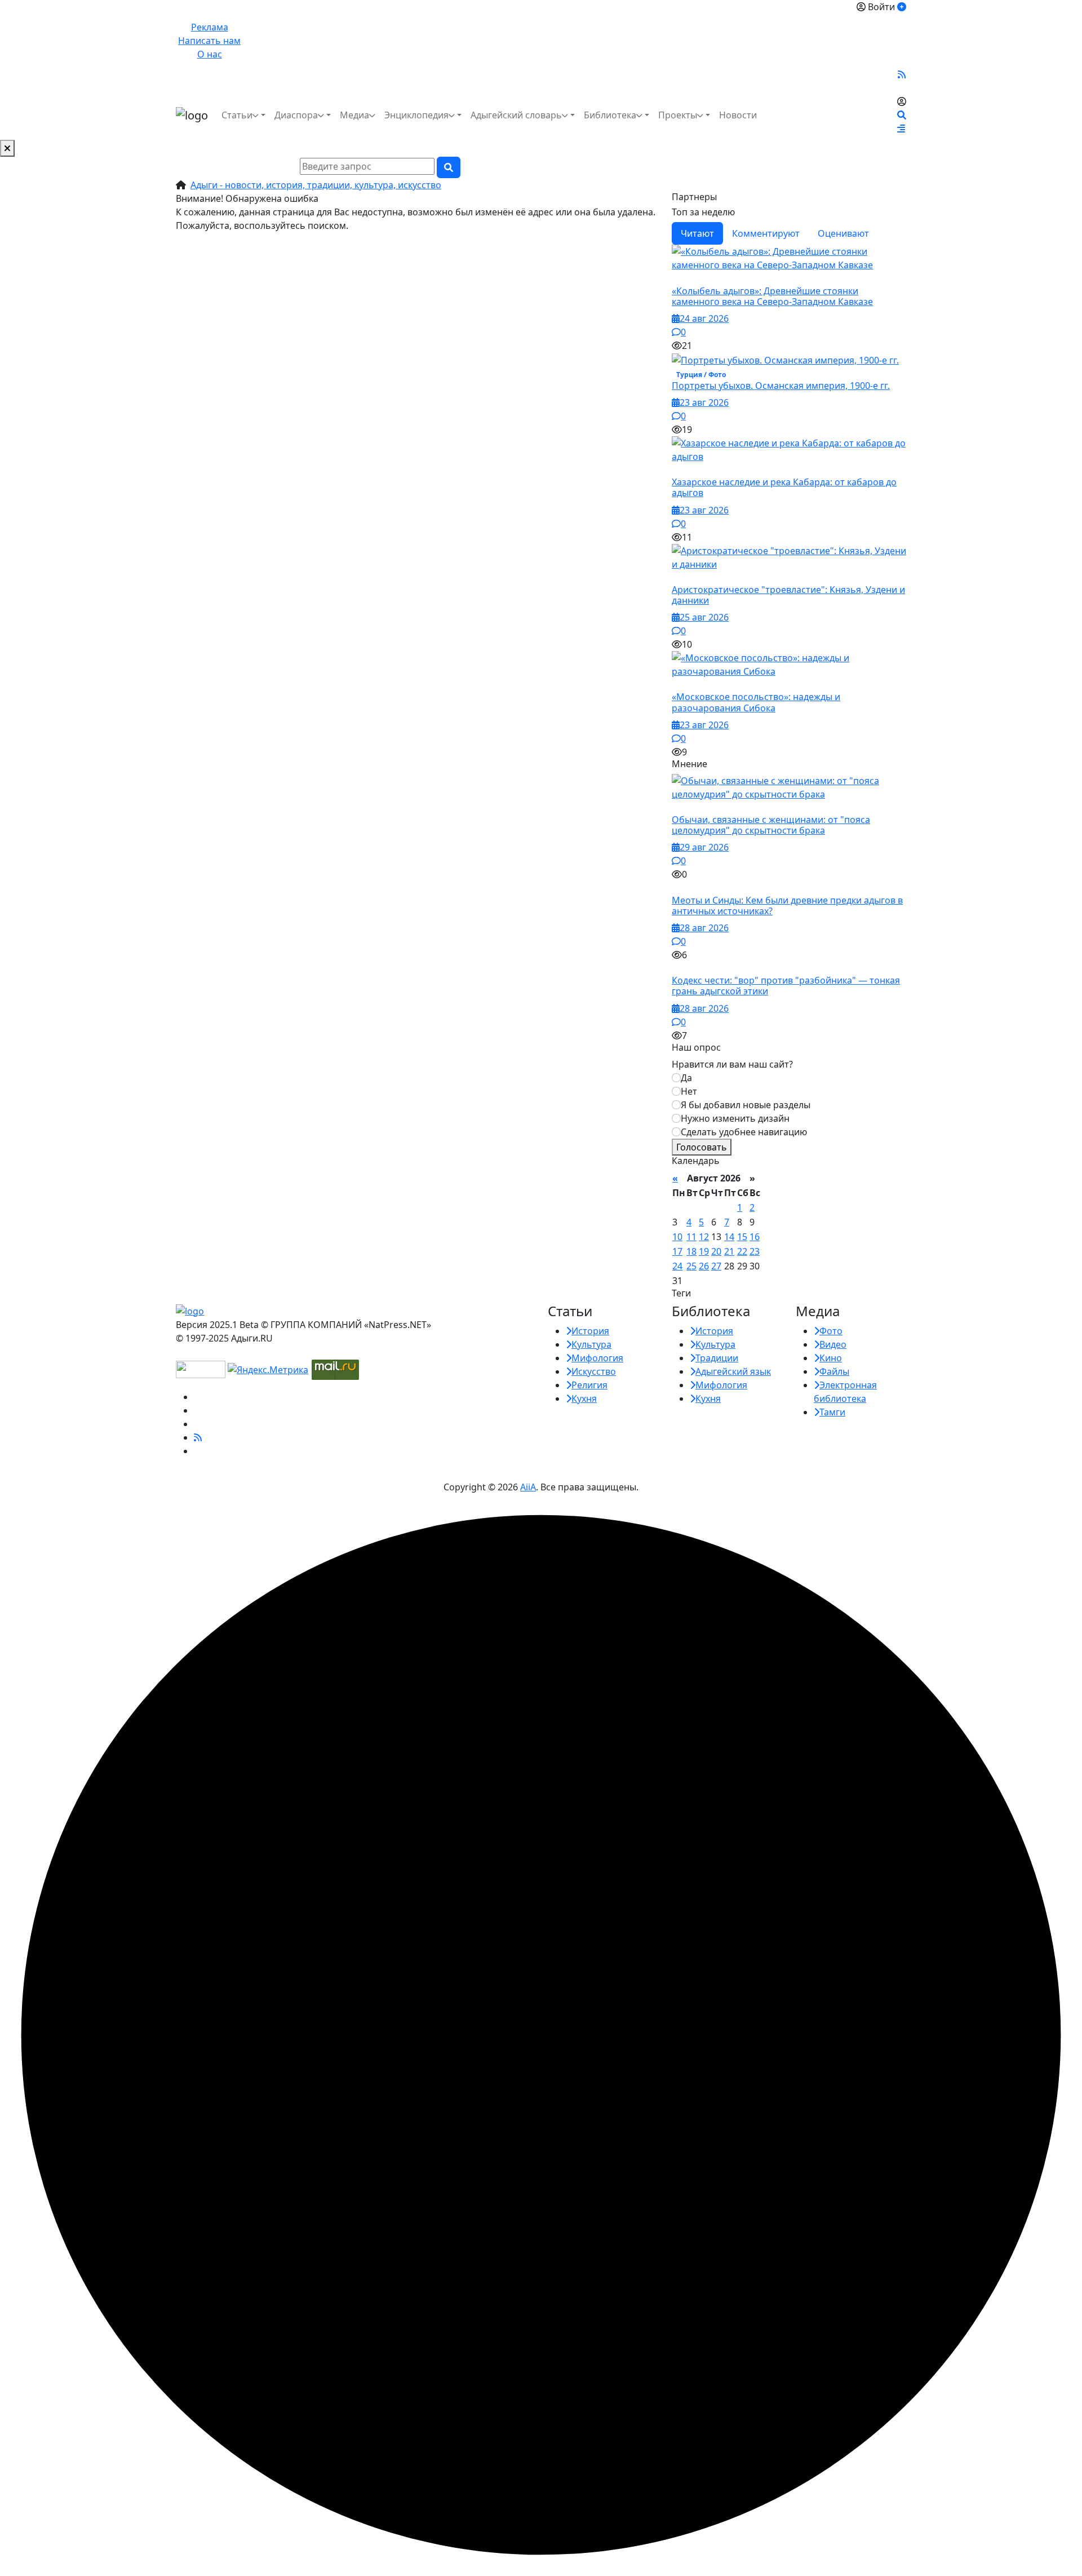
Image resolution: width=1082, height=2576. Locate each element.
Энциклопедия (416, 115)
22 (742, 1251)
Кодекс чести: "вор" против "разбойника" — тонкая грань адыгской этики (786, 986)
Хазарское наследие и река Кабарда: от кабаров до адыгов (784, 487)
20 (716, 1251)
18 (691, 1251)
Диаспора (296, 115)
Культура (591, 1344)
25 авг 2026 (704, 617)
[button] (901, 129)
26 (704, 1266)
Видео (833, 1344)
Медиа (354, 115)
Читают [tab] (697, 233)
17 (677, 1251)
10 (677, 1237)
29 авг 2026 (704, 847)
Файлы (834, 1371)
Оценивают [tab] (843, 233)
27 (716, 1266)
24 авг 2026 (704, 318)
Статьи (237, 115)
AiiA (528, 1487)
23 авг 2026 (704, 402)
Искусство (594, 1371)
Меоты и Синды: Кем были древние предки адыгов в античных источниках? (787, 906)
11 (691, 1237)
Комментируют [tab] (766, 233)
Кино (831, 1358)
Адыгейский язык (733, 1371)
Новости (738, 115)
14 (729, 1237)
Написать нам (209, 41)
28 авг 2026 (704, 928)
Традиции (717, 1358)
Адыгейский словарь (516, 115)
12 (704, 1237)
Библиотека (610, 115)
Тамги (832, 1412)
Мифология (597, 1358)
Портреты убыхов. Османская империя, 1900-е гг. (781, 386)
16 (755, 1237)
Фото (831, 1331)
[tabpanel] (789, 501)
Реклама (210, 27)
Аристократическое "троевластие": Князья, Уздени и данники (788, 595)
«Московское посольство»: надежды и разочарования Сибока (756, 702)
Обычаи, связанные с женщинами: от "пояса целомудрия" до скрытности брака (771, 825)
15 (742, 1237)
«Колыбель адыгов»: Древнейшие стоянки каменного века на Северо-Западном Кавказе (772, 296)
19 (704, 1251)
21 (729, 1251)
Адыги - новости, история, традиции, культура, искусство (316, 185)
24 (677, 1266)
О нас (210, 54)
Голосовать (702, 1147)
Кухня (584, 1398)
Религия (589, 1385)
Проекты (678, 115)
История (590, 1331)
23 (755, 1251)
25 (691, 1266)
